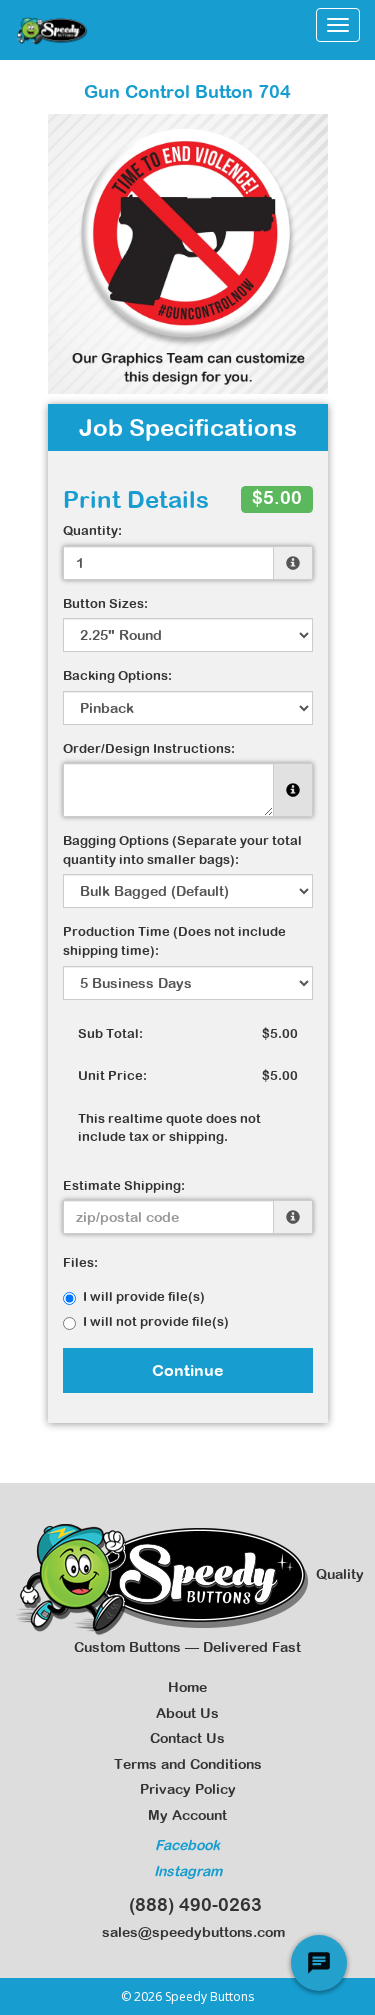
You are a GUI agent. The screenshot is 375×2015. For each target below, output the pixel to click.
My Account (187, 1815)
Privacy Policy (188, 1789)
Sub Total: (110, 1033)
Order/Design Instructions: (149, 748)
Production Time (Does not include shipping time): (174, 941)
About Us (187, 1713)
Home (187, 1687)
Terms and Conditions (188, 1764)
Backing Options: (117, 675)
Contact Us (187, 1738)
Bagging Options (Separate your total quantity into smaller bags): (182, 850)
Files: (80, 1262)
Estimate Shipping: (124, 1185)
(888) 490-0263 (190, 1904)
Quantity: (92, 530)
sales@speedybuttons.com (189, 1932)
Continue (188, 1370)
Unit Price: (112, 1075)
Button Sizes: (105, 603)
